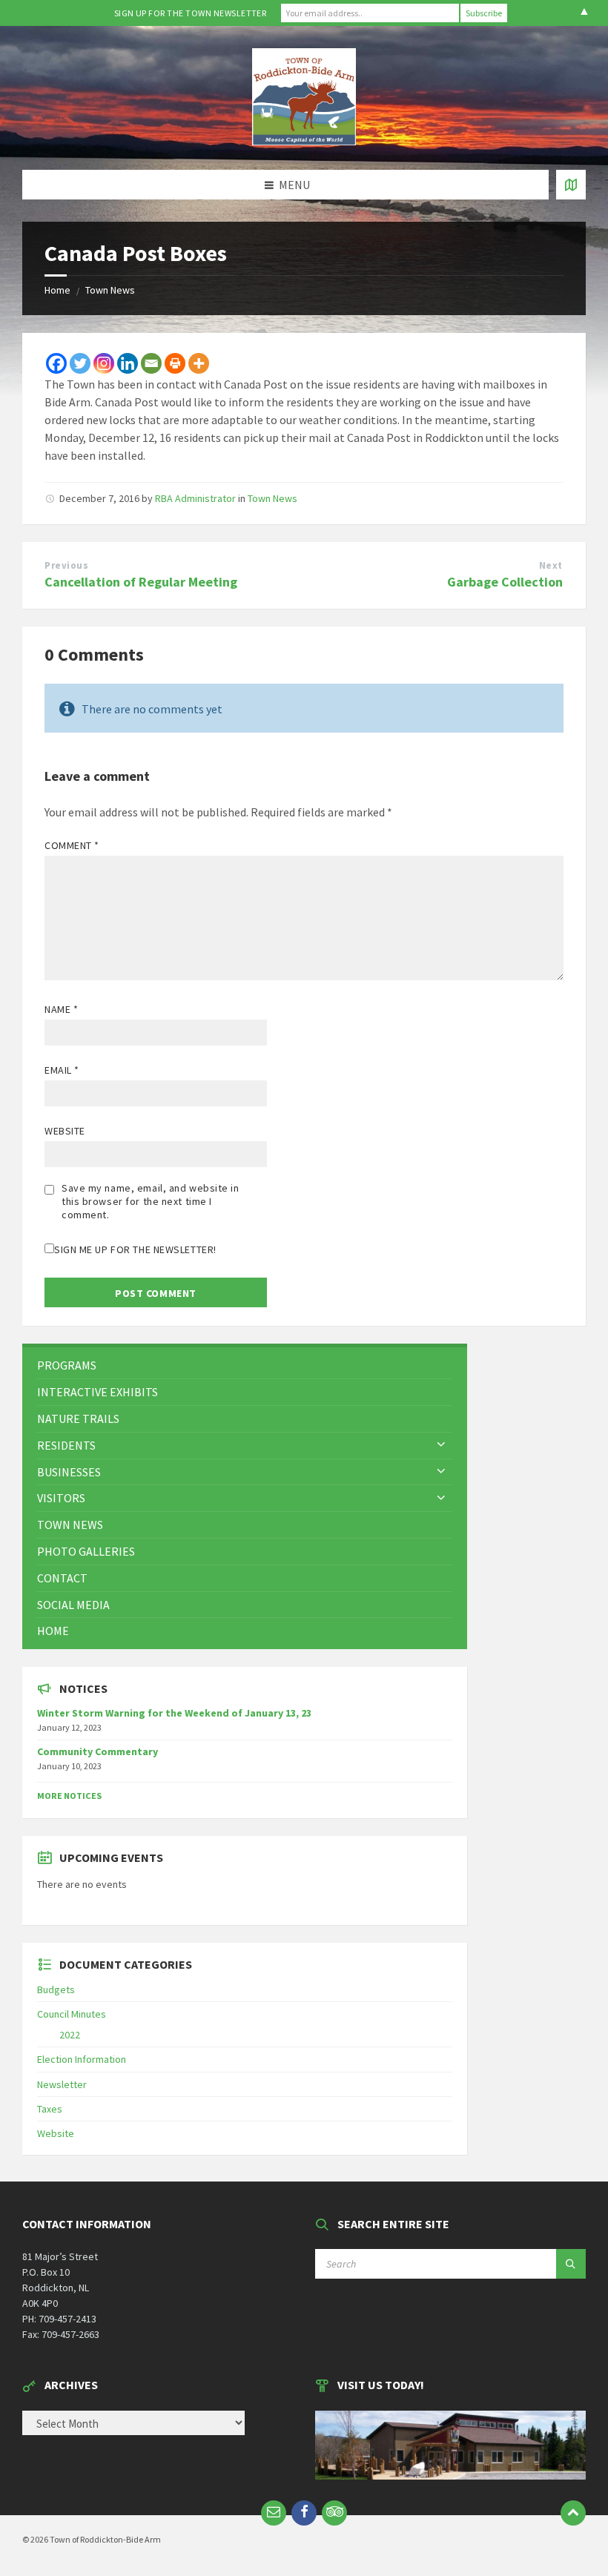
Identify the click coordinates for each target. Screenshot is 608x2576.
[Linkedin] (128, 363)
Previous (66, 565)
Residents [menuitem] (66, 1445)
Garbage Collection (505, 582)
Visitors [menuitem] (61, 1498)
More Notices (69, 1796)
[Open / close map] (571, 185)
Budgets (56, 1989)
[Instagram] (104, 363)
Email (62, 1070)
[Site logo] (304, 141)
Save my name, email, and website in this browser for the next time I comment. (151, 1201)
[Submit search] (571, 2264)
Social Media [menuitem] (73, 1605)
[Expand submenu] (441, 1445)
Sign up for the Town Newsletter (191, 13)
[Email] (151, 363)
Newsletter (62, 2084)
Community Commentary (98, 1751)
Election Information (82, 2059)
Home (57, 290)
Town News (110, 290)
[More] (199, 363)
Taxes (50, 2109)
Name (61, 1009)
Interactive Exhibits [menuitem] (98, 1392)
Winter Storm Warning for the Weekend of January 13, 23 (174, 1713)
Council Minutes (72, 2014)
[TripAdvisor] (334, 2513)
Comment (72, 845)
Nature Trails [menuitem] (78, 1419)
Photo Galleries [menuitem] (86, 1551)
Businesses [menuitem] (69, 1472)
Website (65, 1131)
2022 (70, 2035)
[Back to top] (573, 2513)
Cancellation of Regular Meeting (141, 582)
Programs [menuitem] (67, 1365)
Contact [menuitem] (62, 1578)
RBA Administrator (195, 498)
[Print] (175, 363)
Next (551, 565)
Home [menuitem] (53, 1631)
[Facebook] (56, 363)
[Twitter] (80, 363)
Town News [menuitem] (70, 1525)
